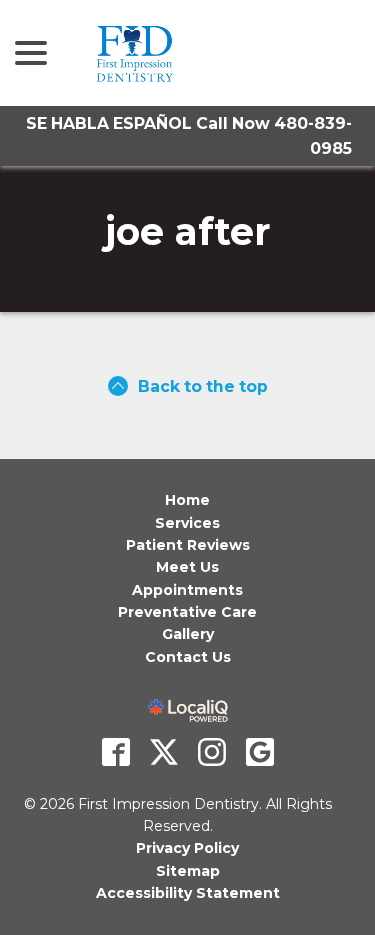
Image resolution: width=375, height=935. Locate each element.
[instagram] (212, 752)
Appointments (187, 590)
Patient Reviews (188, 545)
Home (187, 500)
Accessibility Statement (188, 893)
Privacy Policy (187, 848)
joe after (187, 232)
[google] (260, 752)
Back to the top (203, 386)
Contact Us (188, 657)
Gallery (188, 634)
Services (187, 523)
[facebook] (116, 752)
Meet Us (187, 567)
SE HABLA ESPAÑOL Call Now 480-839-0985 (189, 136)
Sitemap (188, 871)
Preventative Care (187, 612)
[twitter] (164, 752)
